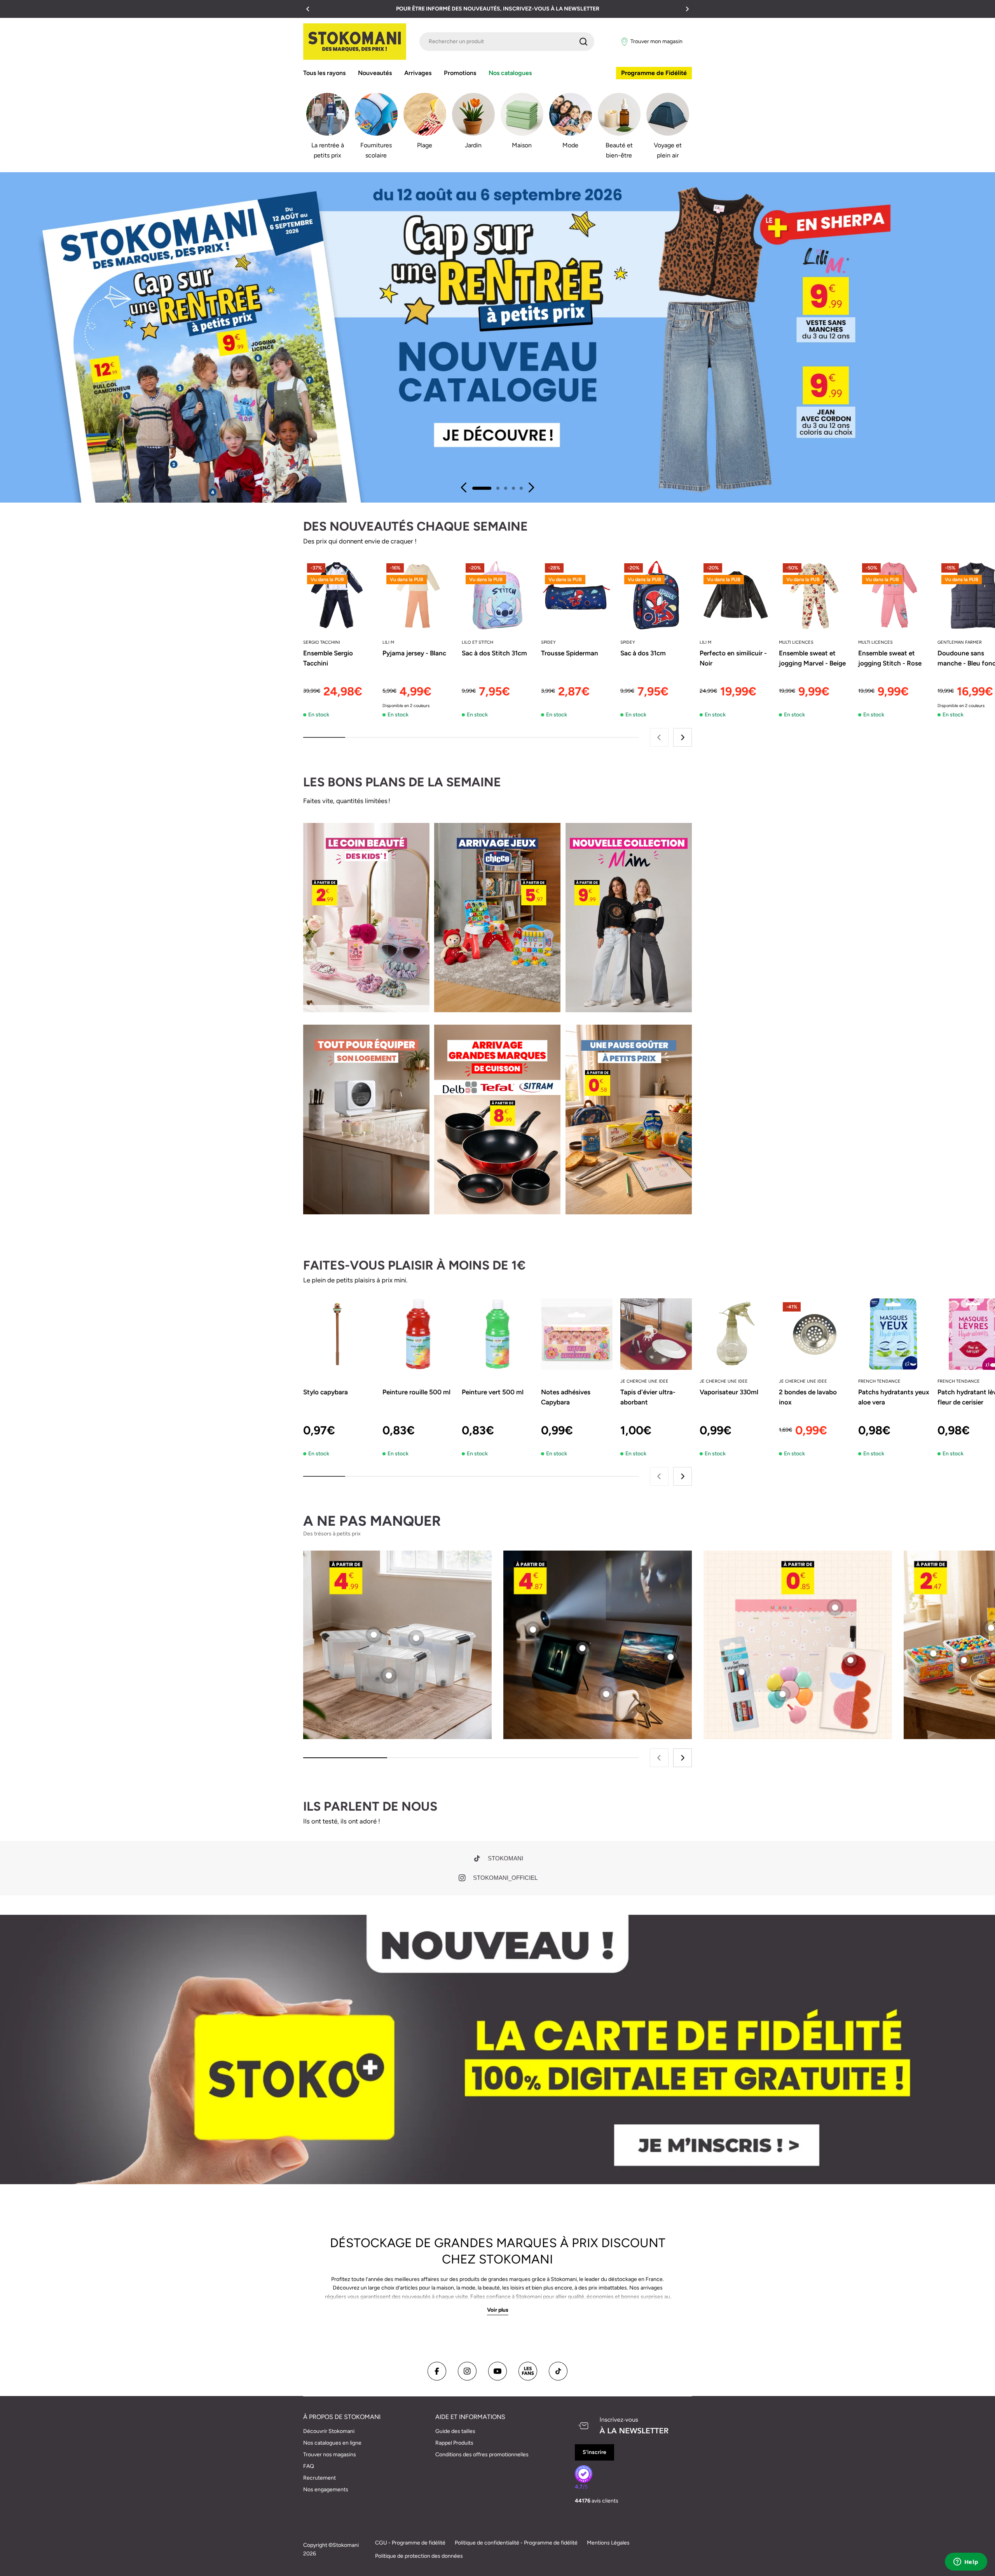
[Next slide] (531, 487)
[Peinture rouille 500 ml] (418, 1334)
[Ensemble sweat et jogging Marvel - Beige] (815, 595)
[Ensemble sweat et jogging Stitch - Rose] (894, 595)
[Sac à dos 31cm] (656, 595)
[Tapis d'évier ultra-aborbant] (656, 1334)
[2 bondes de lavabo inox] (815, 1334)
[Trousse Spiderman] (577, 595)
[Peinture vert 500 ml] (497, 1334)
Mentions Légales (608, 2543)
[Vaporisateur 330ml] (735, 1334)
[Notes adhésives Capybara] (577, 1334)
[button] (308, 9)
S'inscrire (594, 2452)
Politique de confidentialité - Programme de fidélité (516, 2543)
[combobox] (507, 42)
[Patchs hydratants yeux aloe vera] (894, 1334)
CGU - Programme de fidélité (410, 2543)
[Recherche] (583, 42)
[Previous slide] (464, 487)
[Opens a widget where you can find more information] (966, 2562)
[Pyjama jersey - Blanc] (418, 595)
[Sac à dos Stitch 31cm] (497, 595)
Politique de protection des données (419, 2556)
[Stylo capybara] (339, 1334)
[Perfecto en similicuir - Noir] (735, 595)
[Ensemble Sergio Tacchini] (339, 595)
